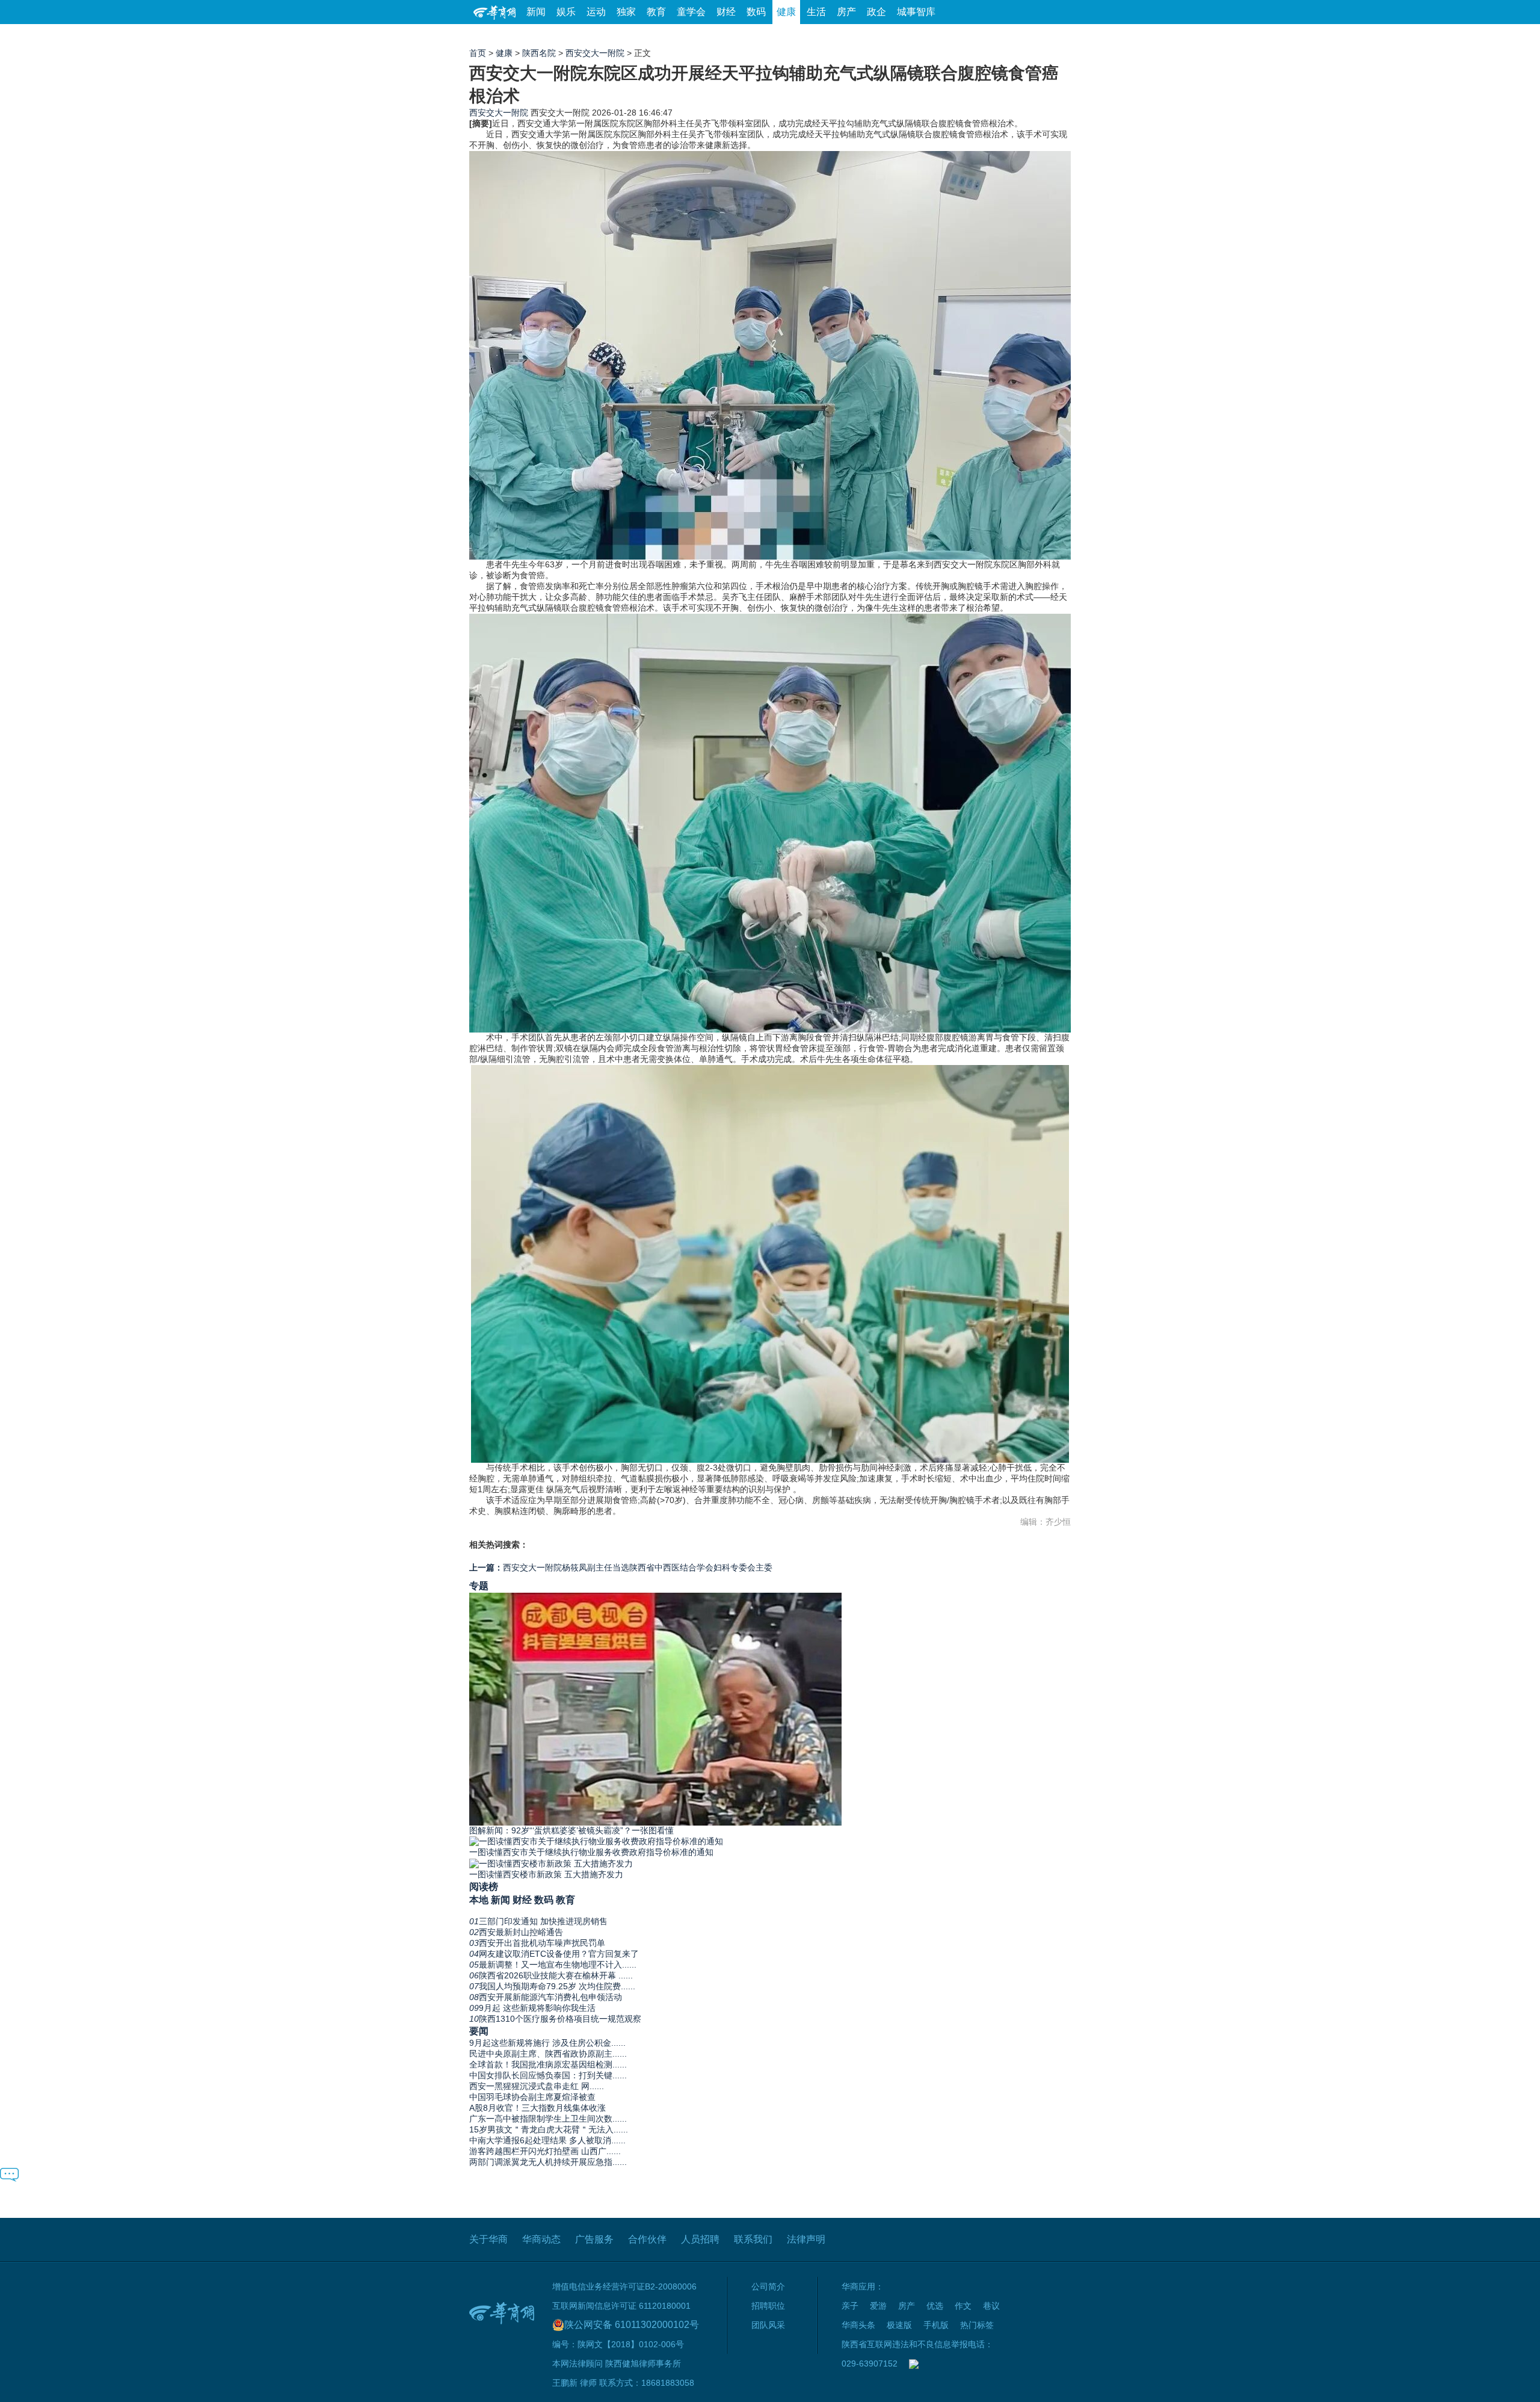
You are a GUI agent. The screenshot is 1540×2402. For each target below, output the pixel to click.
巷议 (991, 2306)
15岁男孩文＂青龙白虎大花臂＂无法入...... (549, 2129)
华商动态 (541, 2239)
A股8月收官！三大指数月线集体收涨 (537, 2108)
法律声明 (806, 2239)
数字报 (962, 36)
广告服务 (594, 2239)
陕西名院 (539, 53)
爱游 (1027, 36)
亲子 (850, 2306)
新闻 (536, 12)
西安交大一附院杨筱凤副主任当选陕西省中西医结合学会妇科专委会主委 (621, 1567)
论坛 (927, 36)
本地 (479, 1900)
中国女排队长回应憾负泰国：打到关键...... (548, 2075)
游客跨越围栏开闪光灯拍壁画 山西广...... (545, 2151)
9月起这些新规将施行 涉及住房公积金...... (547, 2043)
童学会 (691, 12)
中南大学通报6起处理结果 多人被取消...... (547, 2140)
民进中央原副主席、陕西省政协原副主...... (548, 2054)
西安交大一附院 (595, 53)
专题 (479, 1585)
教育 (656, 12)
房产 (846, 12)
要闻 (479, 2031)
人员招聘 (700, 2239)
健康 (786, 12)
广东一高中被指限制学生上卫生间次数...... (548, 2119)
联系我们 (753, 2239)
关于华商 (488, 2239)
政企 (876, 12)
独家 (626, 12)
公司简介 (768, 2286)
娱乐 (566, 12)
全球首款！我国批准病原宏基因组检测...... (548, 2064)
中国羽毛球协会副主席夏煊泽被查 (532, 2097)
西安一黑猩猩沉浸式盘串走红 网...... (537, 2086)
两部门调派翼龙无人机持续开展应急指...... (548, 2162)
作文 (963, 2306)
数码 (756, 12)
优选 (1057, 36)
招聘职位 (768, 2306)
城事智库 (916, 12)
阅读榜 (484, 1886)
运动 (596, 12)
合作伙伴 (647, 2239)
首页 (478, 53)
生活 (816, 12)
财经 (726, 12)
